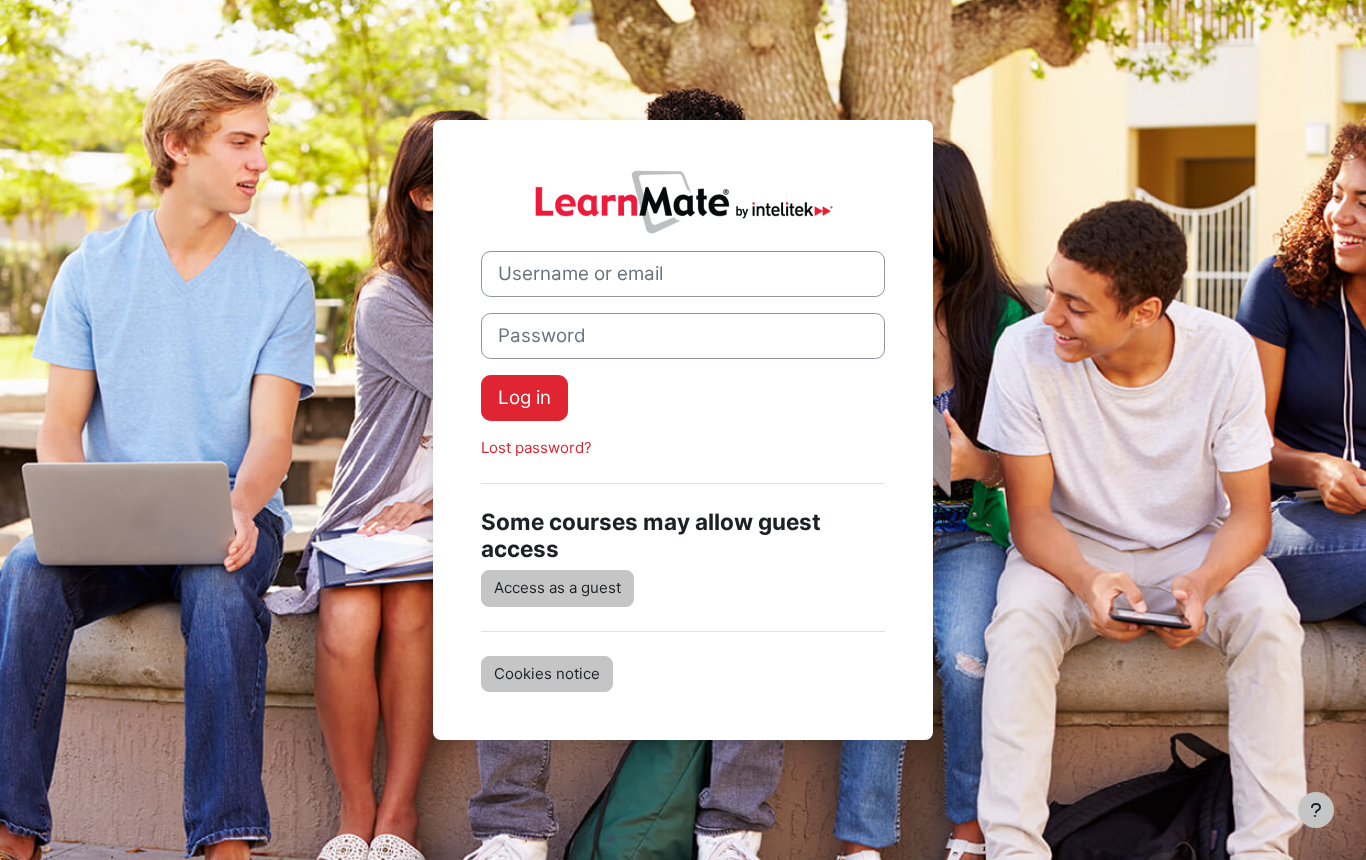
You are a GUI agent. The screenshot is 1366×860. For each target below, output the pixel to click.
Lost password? (536, 447)
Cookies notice (547, 673)
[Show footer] (1316, 810)
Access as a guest (557, 587)
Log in (524, 397)
